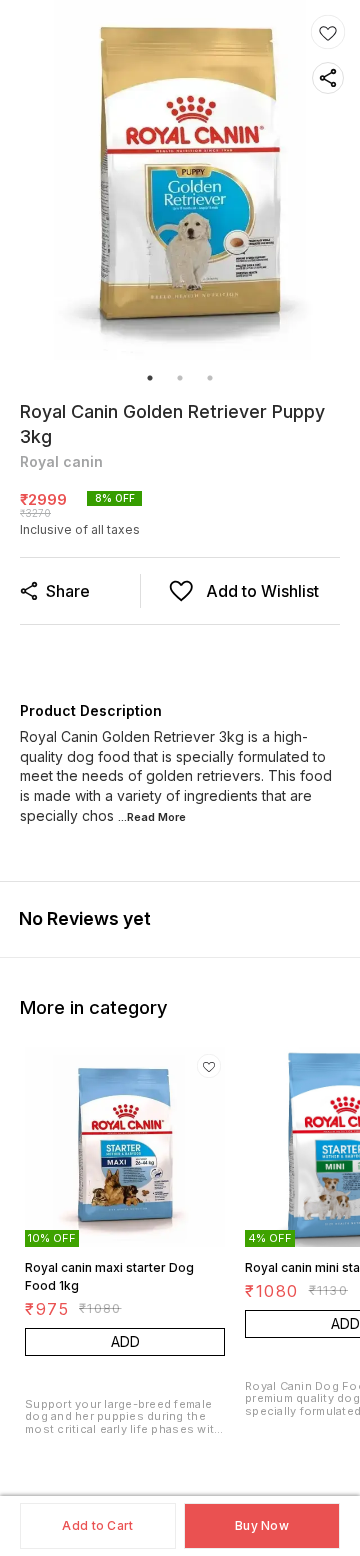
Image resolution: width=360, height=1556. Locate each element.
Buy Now (262, 1525)
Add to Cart (97, 1525)
